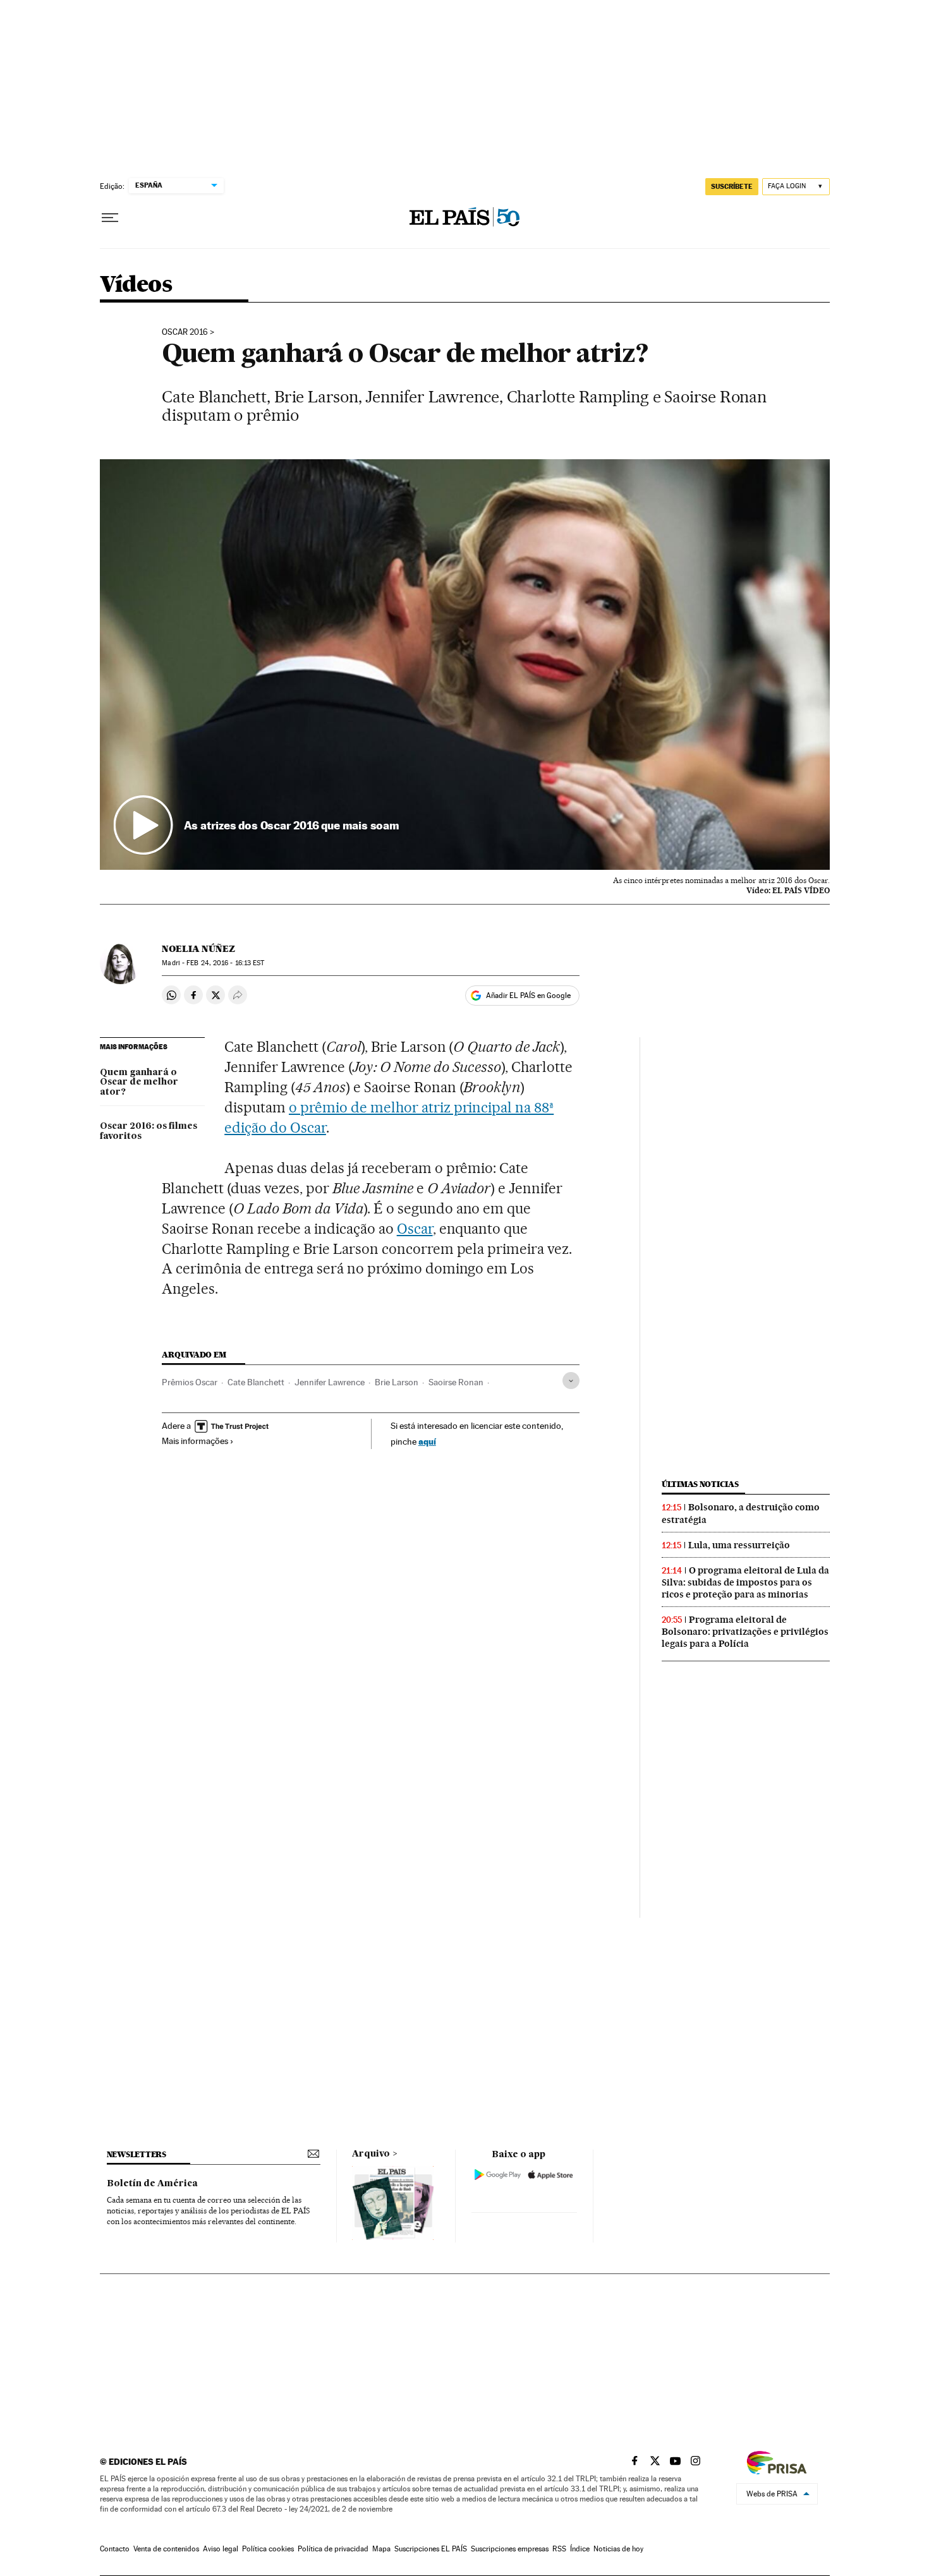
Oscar (415, 1229)
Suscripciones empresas (510, 2549)
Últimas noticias (700, 1484)
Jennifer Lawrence (330, 1382)
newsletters (137, 2154)
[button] (465, 665)
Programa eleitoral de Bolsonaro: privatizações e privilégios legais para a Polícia (745, 1632)
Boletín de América (152, 2184)
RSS (559, 2549)
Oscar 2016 (185, 332)
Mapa (381, 2549)
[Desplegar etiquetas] (571, 1381)
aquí (427, 1441)
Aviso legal (221, 2549)
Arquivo (371, 2154)
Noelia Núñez (198, 949)
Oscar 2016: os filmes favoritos (149, 1131)
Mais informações (195, 1441)
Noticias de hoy (618, 2549)
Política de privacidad (333, 2549)
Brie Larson (397, 1382)
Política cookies (268, 2549)
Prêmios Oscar (190, 1382)
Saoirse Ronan (456, 1382)
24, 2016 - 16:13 (225, 963)
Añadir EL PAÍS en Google (528, 996)
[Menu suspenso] (110, 218)
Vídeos (136, 285)
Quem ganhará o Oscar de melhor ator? (139, 1083)
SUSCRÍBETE (732, 186)
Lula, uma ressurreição (739, 1545)
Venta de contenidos (166, 2549)
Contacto (115, 2549)
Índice (580, 2549)
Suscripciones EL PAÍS (431, 2549)
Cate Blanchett (256, 1382)
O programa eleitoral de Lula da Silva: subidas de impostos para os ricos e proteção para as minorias (745, 1582)
